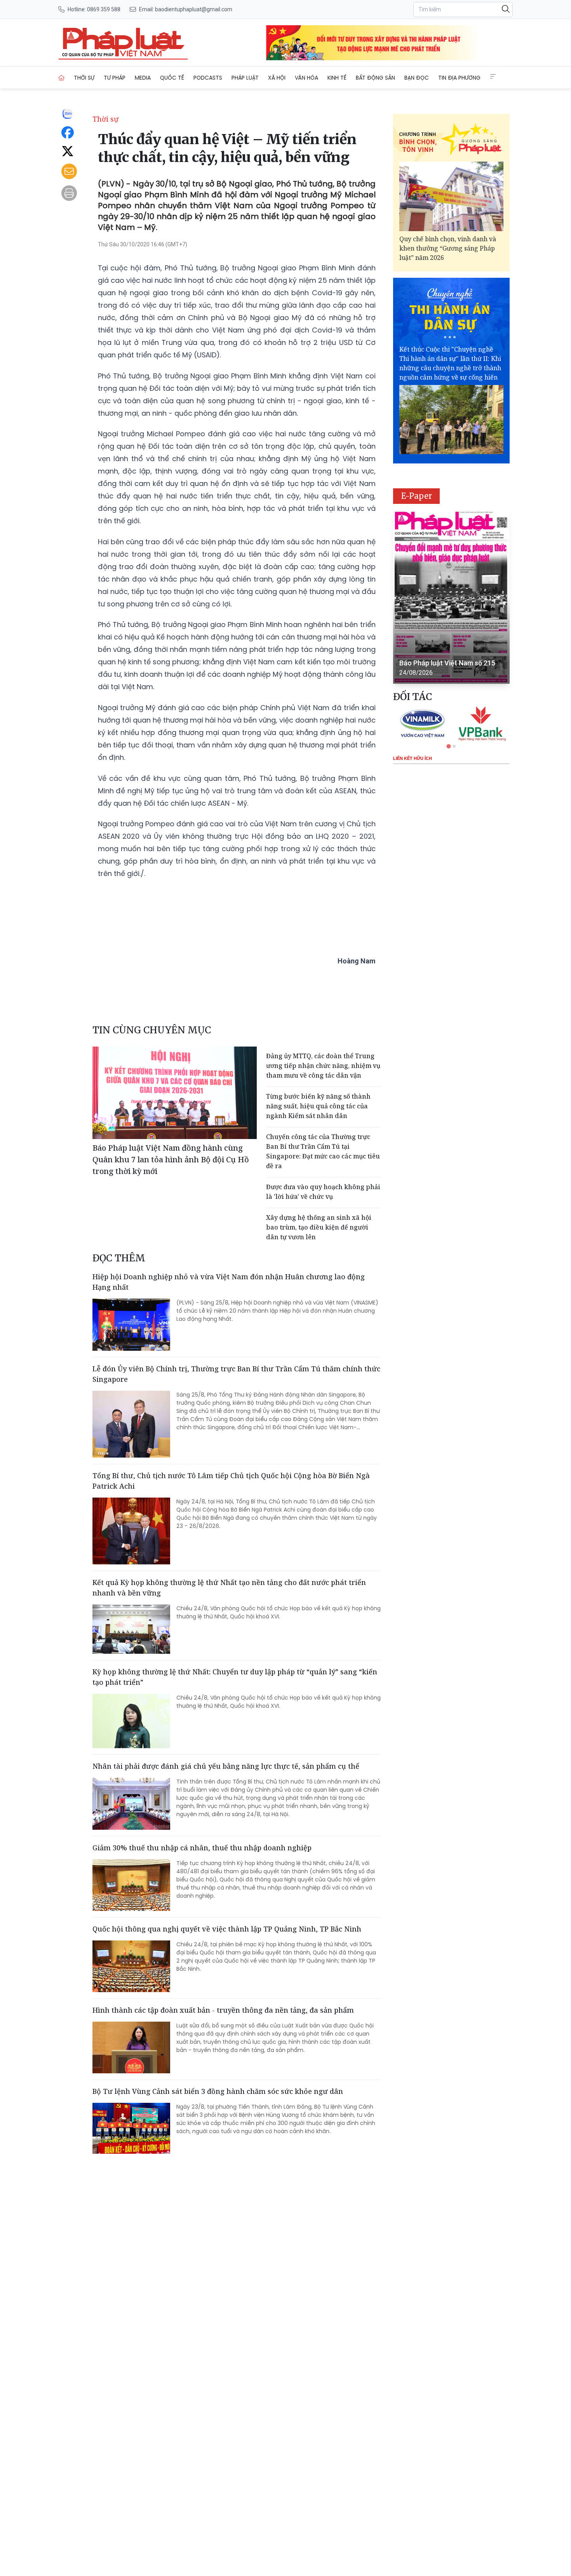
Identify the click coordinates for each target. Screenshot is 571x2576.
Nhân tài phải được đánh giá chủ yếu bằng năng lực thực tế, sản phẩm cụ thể (226, 1766)
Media (143, 78)
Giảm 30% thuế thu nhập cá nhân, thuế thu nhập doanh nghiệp (202, 1848)
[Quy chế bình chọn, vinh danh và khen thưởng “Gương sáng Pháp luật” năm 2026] (451, 196)
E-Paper (417, 496)
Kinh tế (337, 78)
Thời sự (84, 78)
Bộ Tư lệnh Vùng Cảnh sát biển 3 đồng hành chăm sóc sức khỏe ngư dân (218, 2091)
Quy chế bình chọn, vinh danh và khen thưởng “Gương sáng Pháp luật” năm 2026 (448, 248)
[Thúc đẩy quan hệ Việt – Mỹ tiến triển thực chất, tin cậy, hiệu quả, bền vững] (123, 43)
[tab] (448, 746)
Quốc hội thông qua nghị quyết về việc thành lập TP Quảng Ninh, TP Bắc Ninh (227, 1929)
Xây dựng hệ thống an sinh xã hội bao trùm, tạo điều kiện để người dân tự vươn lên (319, 1227)
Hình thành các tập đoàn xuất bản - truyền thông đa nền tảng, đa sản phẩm (223, 2010)
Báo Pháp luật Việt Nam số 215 (447, 663)
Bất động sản (375, 78)
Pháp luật (245, 78)
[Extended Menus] (493, 77)
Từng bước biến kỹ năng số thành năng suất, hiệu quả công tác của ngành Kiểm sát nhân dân (318, 1106)
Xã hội (277, 78)
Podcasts (208, 78)
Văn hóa (306, 78)
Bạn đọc (417, 78)
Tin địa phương (459, 78)
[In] (69, 193)
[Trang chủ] (61, 78)
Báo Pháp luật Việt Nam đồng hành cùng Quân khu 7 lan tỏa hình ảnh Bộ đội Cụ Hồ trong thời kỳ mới (171, 1159)
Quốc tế (172, 78)
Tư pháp (115, 78)
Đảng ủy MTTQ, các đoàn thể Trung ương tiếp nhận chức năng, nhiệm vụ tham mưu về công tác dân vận (323, 1066)
